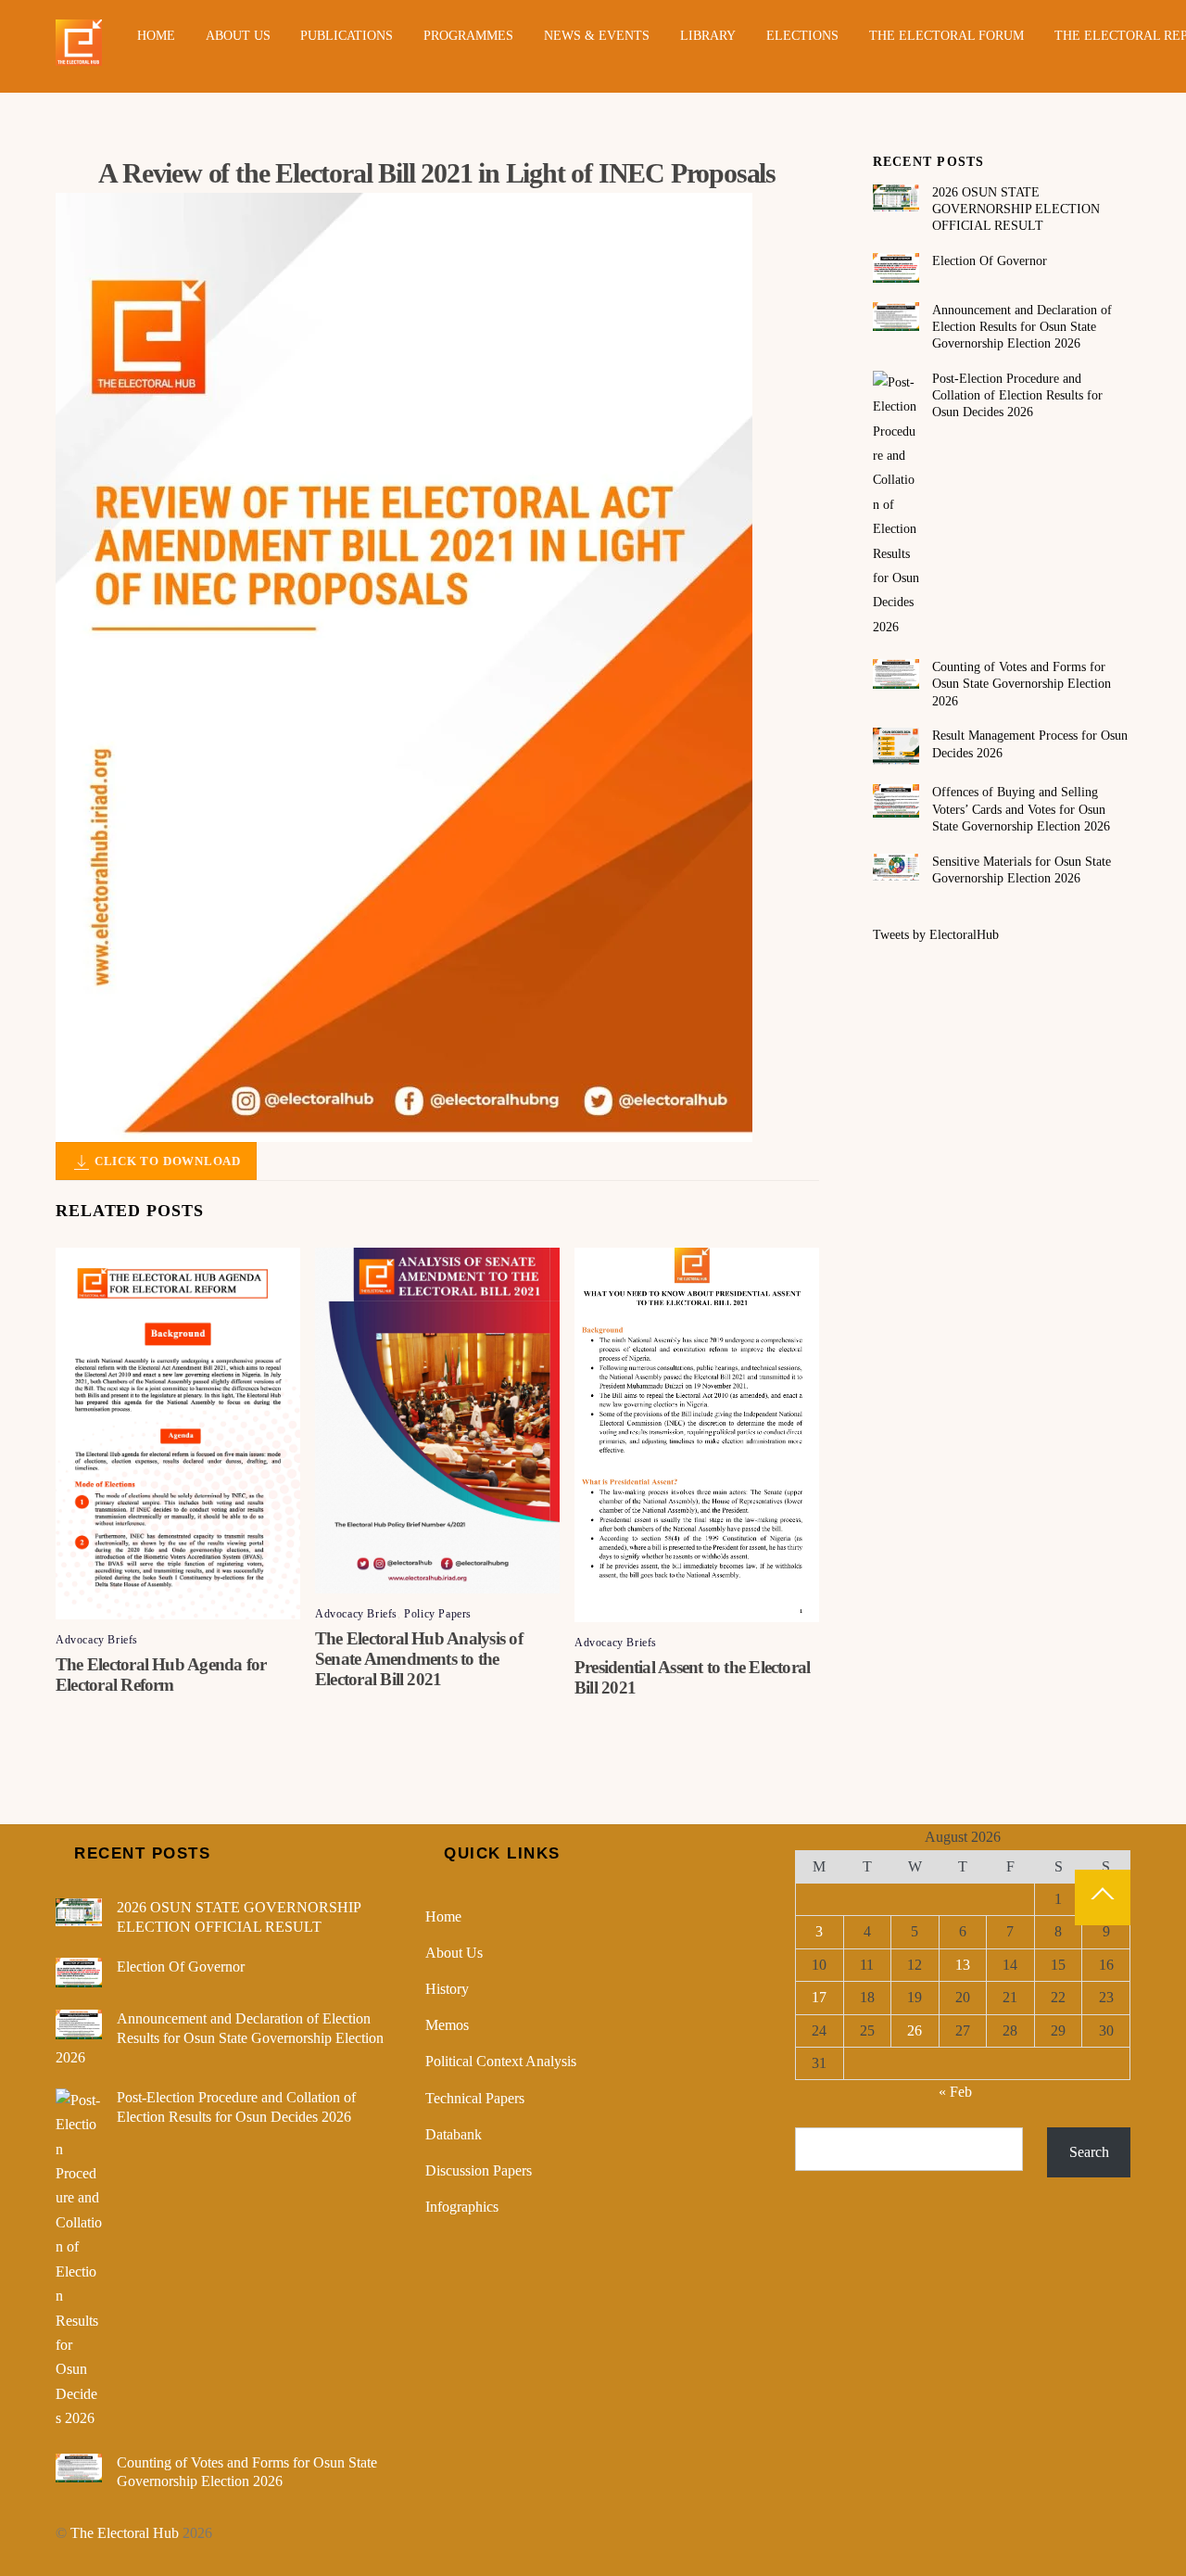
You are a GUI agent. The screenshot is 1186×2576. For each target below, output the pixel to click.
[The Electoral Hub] (79, 57)
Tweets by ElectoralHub (936, 935)
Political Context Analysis (501, 2061)
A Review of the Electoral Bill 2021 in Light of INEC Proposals (437, 173)
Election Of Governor (990, 261)
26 (915, 2030)
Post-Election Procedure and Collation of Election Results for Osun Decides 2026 (1017, 395)
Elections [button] (802, 36)
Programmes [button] (468, 36)
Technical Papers (475, 2098)
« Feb (955, 2092)
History (447, 1989)
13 (963, 1965)
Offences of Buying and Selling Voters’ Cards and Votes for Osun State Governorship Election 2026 (1021, 809)
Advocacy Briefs (97, 1640)
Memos (447, 2025)
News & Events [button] (597, 36)
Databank (454, 2134)
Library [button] (708, 36)
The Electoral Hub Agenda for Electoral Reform (161, 1675)
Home (156, 36)
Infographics (462, 2207)
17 (819, 1997)
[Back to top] (1103, 1897)
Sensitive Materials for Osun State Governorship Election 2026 (1022, 870)
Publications (347, 36)
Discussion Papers (479, 2170)
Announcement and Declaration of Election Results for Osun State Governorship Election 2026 (1022, 327)
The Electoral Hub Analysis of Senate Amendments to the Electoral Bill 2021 (419, 1659)
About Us (238, 36)
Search (1089, 2152)
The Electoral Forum (946, 36)
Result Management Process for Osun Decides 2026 (1030, 744)
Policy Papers (438, 1614)
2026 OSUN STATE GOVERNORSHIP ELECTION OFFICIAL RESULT (1016, 209)
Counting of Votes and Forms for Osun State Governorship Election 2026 (1022, 684)
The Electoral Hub (125, 2533)
